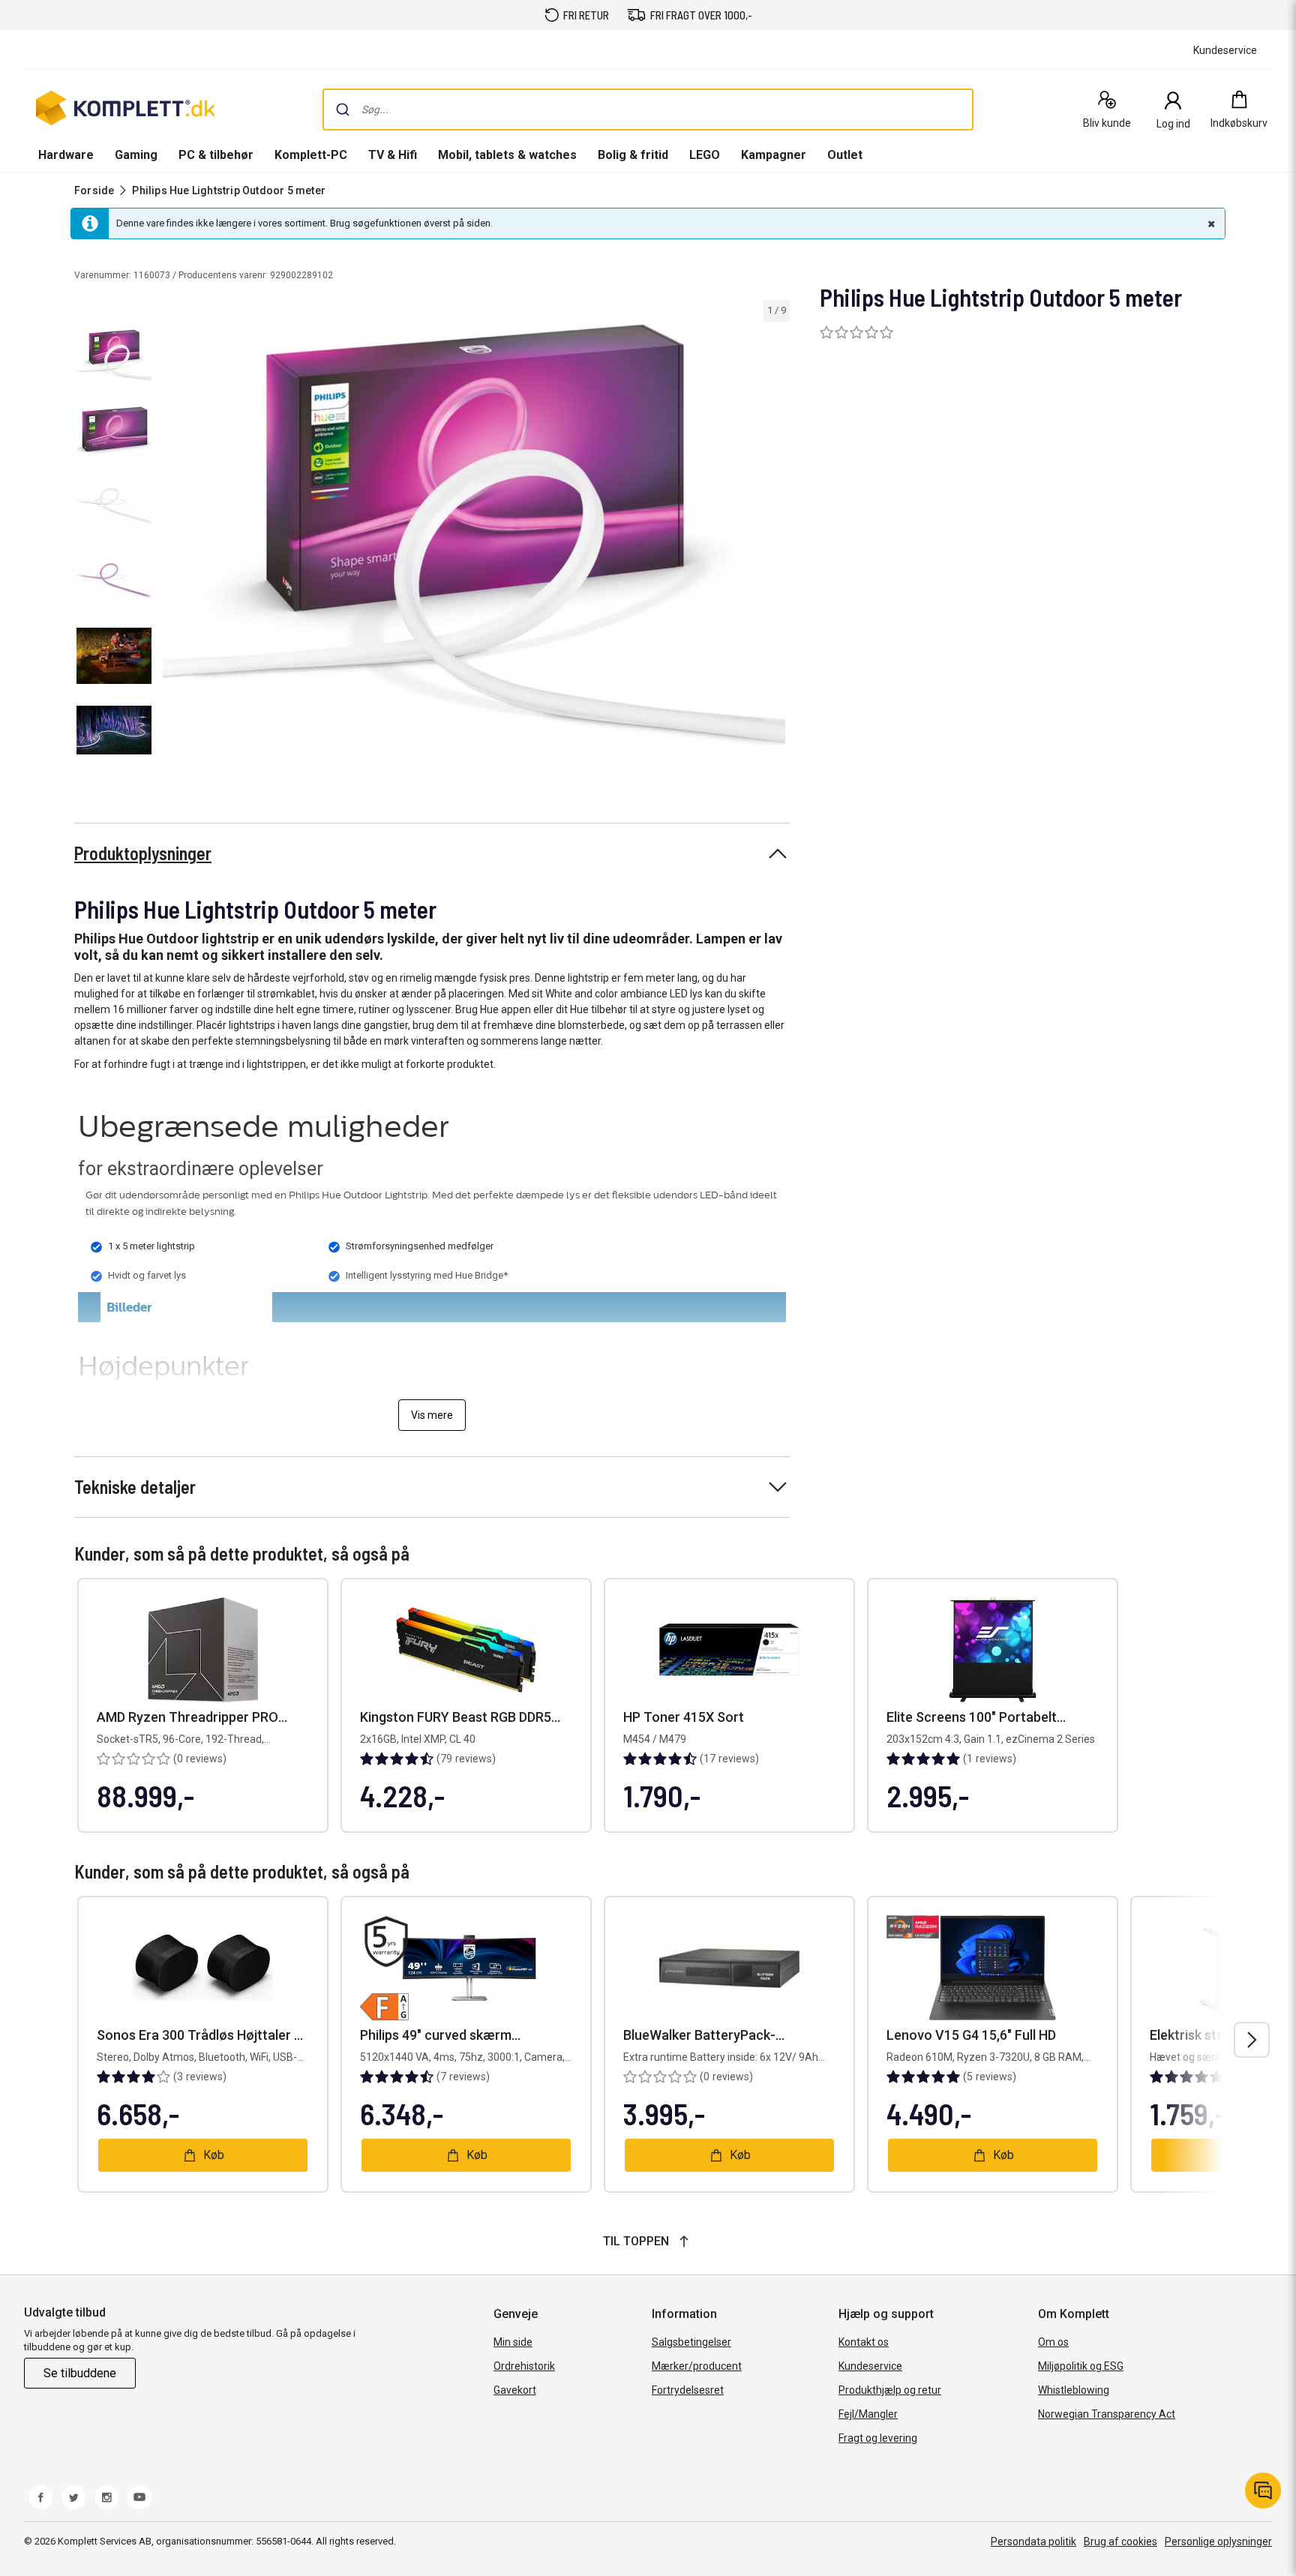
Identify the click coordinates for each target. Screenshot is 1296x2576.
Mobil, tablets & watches (507, 155)
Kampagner (774, 155)
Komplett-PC (311, 155)
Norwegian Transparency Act (1107, 2414)
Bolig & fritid (633, 155)
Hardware (66, 155)
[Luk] (1210, 223)
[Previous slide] (171, 537)
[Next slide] (776, 537)
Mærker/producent (697, 2366)
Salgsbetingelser (691, 2342)
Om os (1053, 2342)
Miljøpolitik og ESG (1081, 2366)
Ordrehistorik (524, 2366)
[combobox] (648, 109)
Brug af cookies (1120, 2542)
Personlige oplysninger (1218, 2542)
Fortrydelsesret (688, 2390)
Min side (513, 2342)
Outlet (845, 155)
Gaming (136, 155)
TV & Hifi (393, 155)
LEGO (705, 155)
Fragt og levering (878, 2438)
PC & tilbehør (216, 155)
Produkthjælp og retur (890, 2390)
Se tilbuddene (80, 2373)
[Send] (343, 109)
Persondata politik (1033, 2542)
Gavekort (515, 2390)
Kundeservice (870, 2366)
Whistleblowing (1074, 2390)
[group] (474, 534)
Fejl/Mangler (868, 2414)
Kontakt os (864, 2342)
